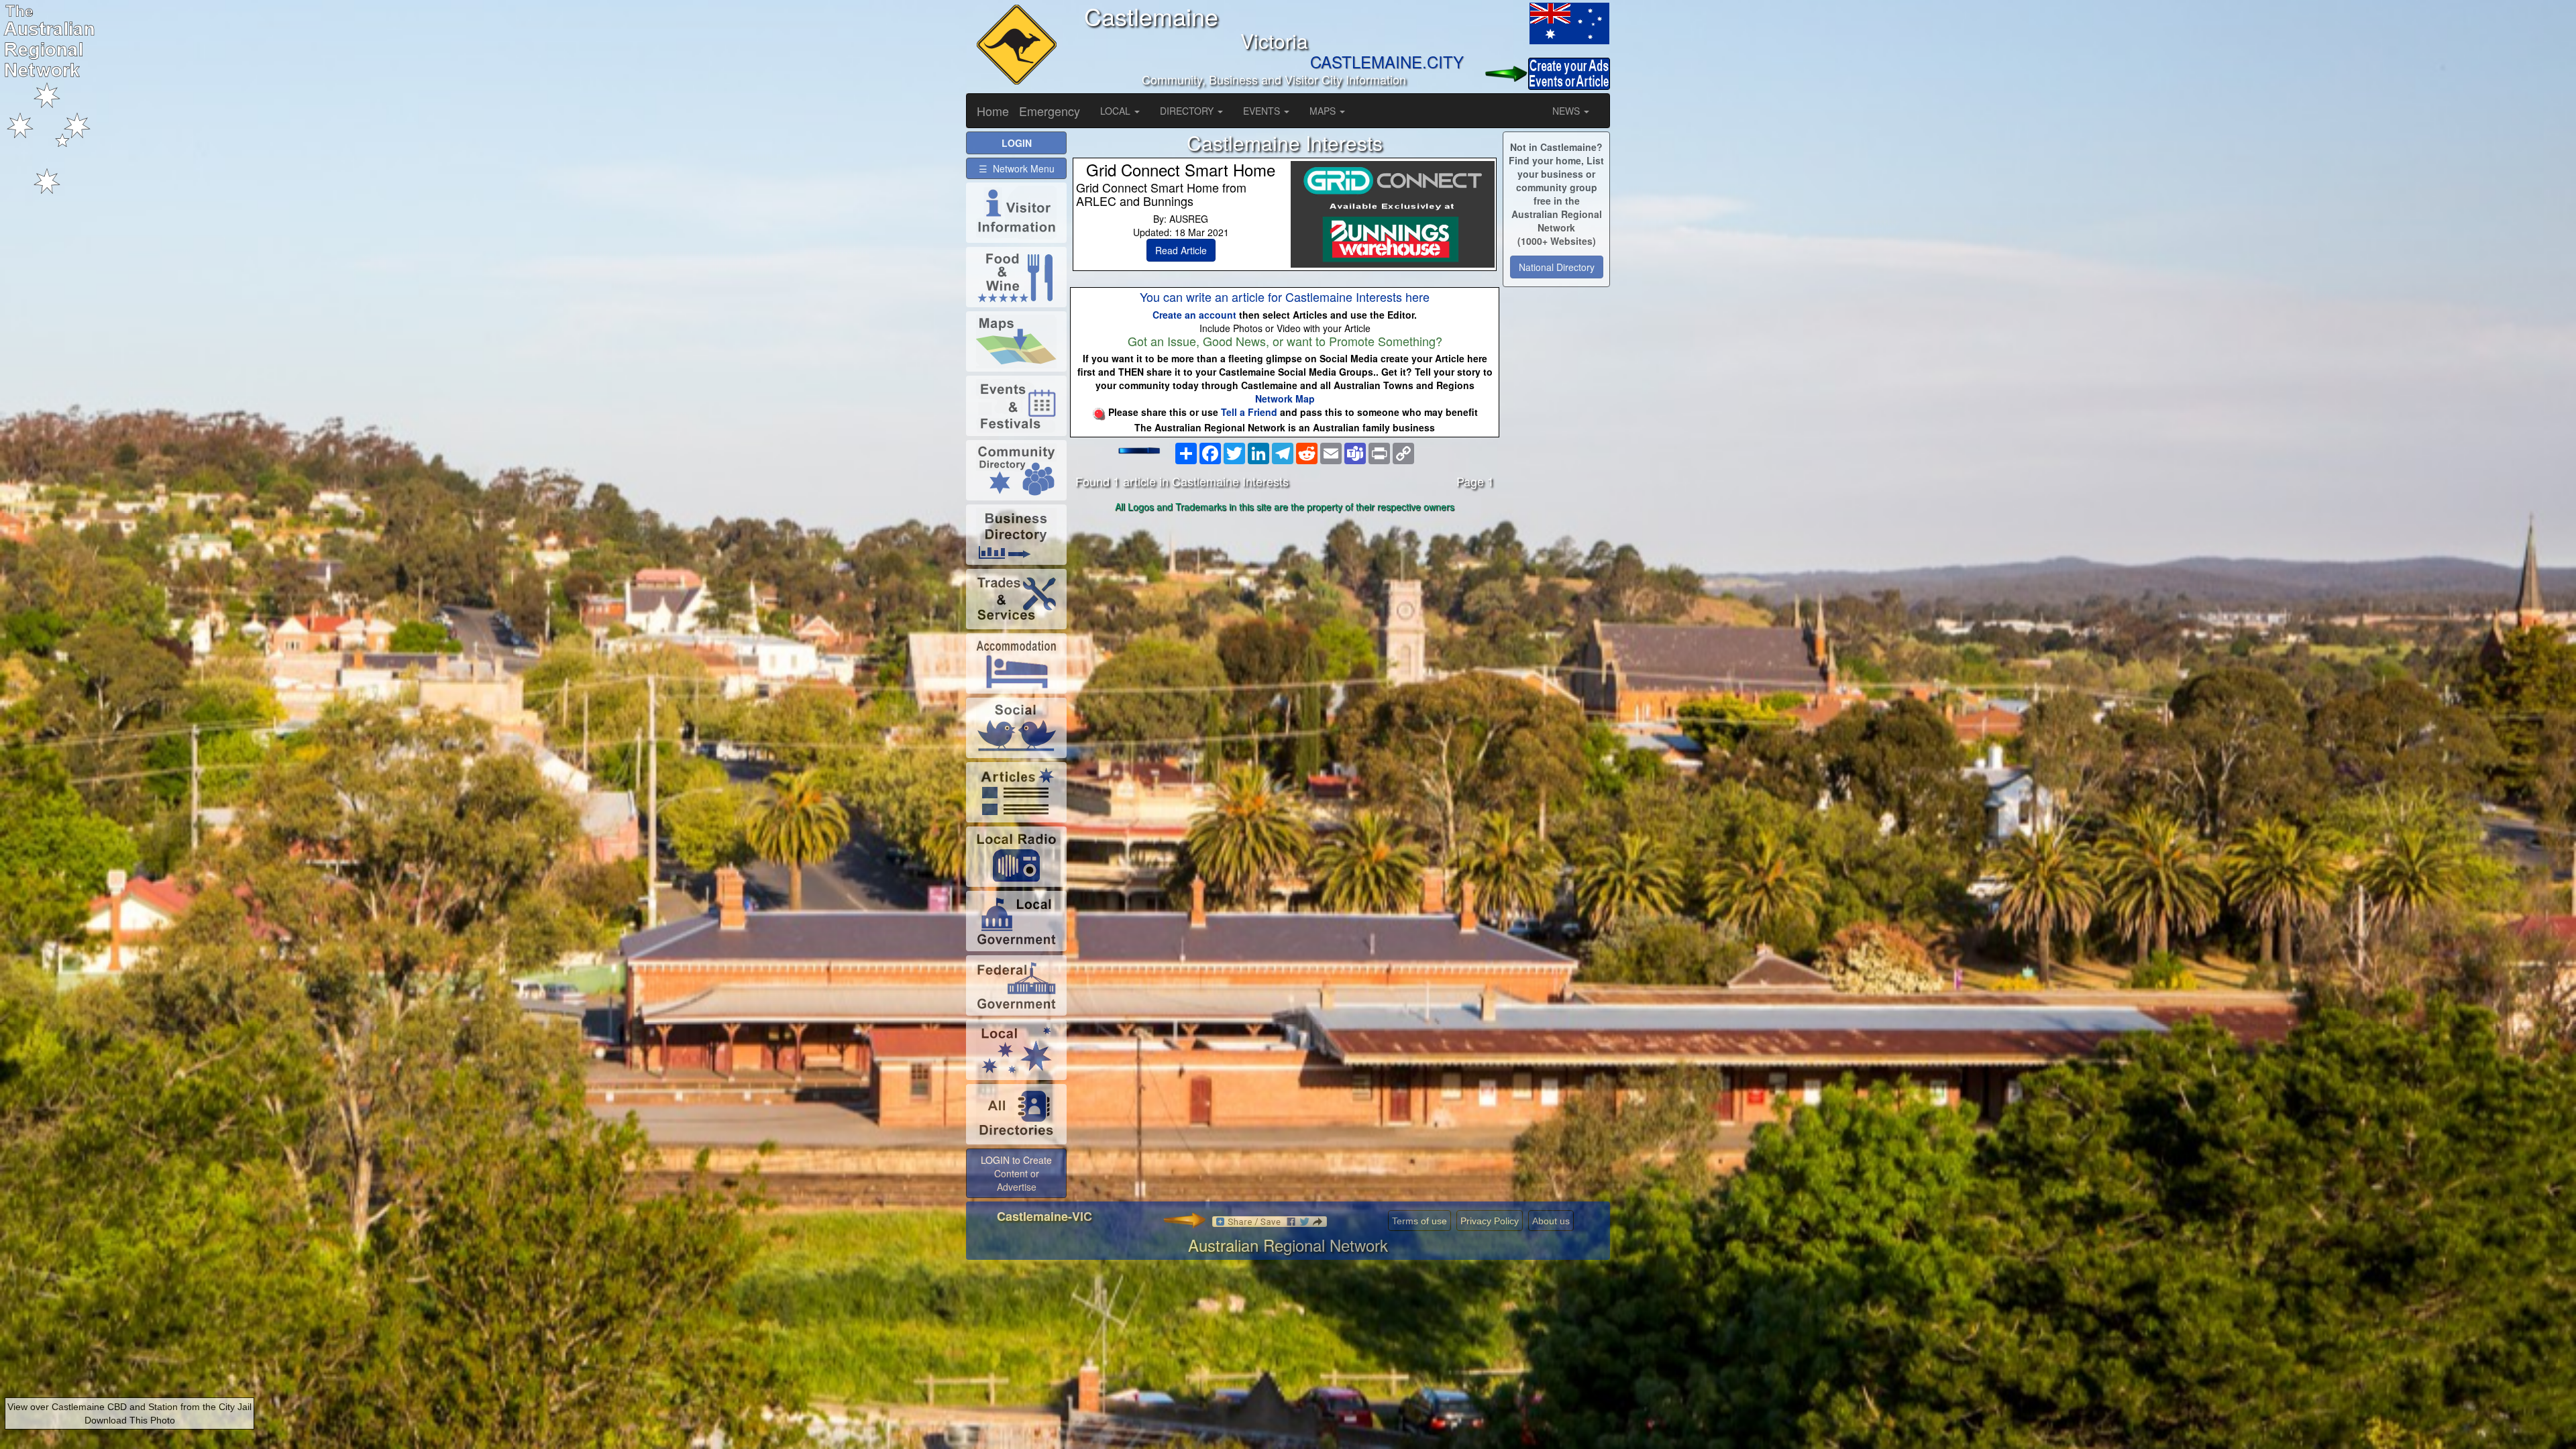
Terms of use (1419, 1221)
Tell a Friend (1249, 412)
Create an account (1194, 315)
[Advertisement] (1285, 623)
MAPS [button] (1324, 111)
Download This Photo (130, 1420)
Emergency (1050, 111)
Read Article (1181, 250)
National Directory (1557, 267)
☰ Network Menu (1017, 168)
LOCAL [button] (1117, 111)
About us (1551, 1221)
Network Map (1285, 398)
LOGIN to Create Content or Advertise (1016, 1173)
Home (993, 111)
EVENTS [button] (1263, 111)
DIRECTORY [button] (1188, 111)
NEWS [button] (1567, 111)
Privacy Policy (1490, 1221)
